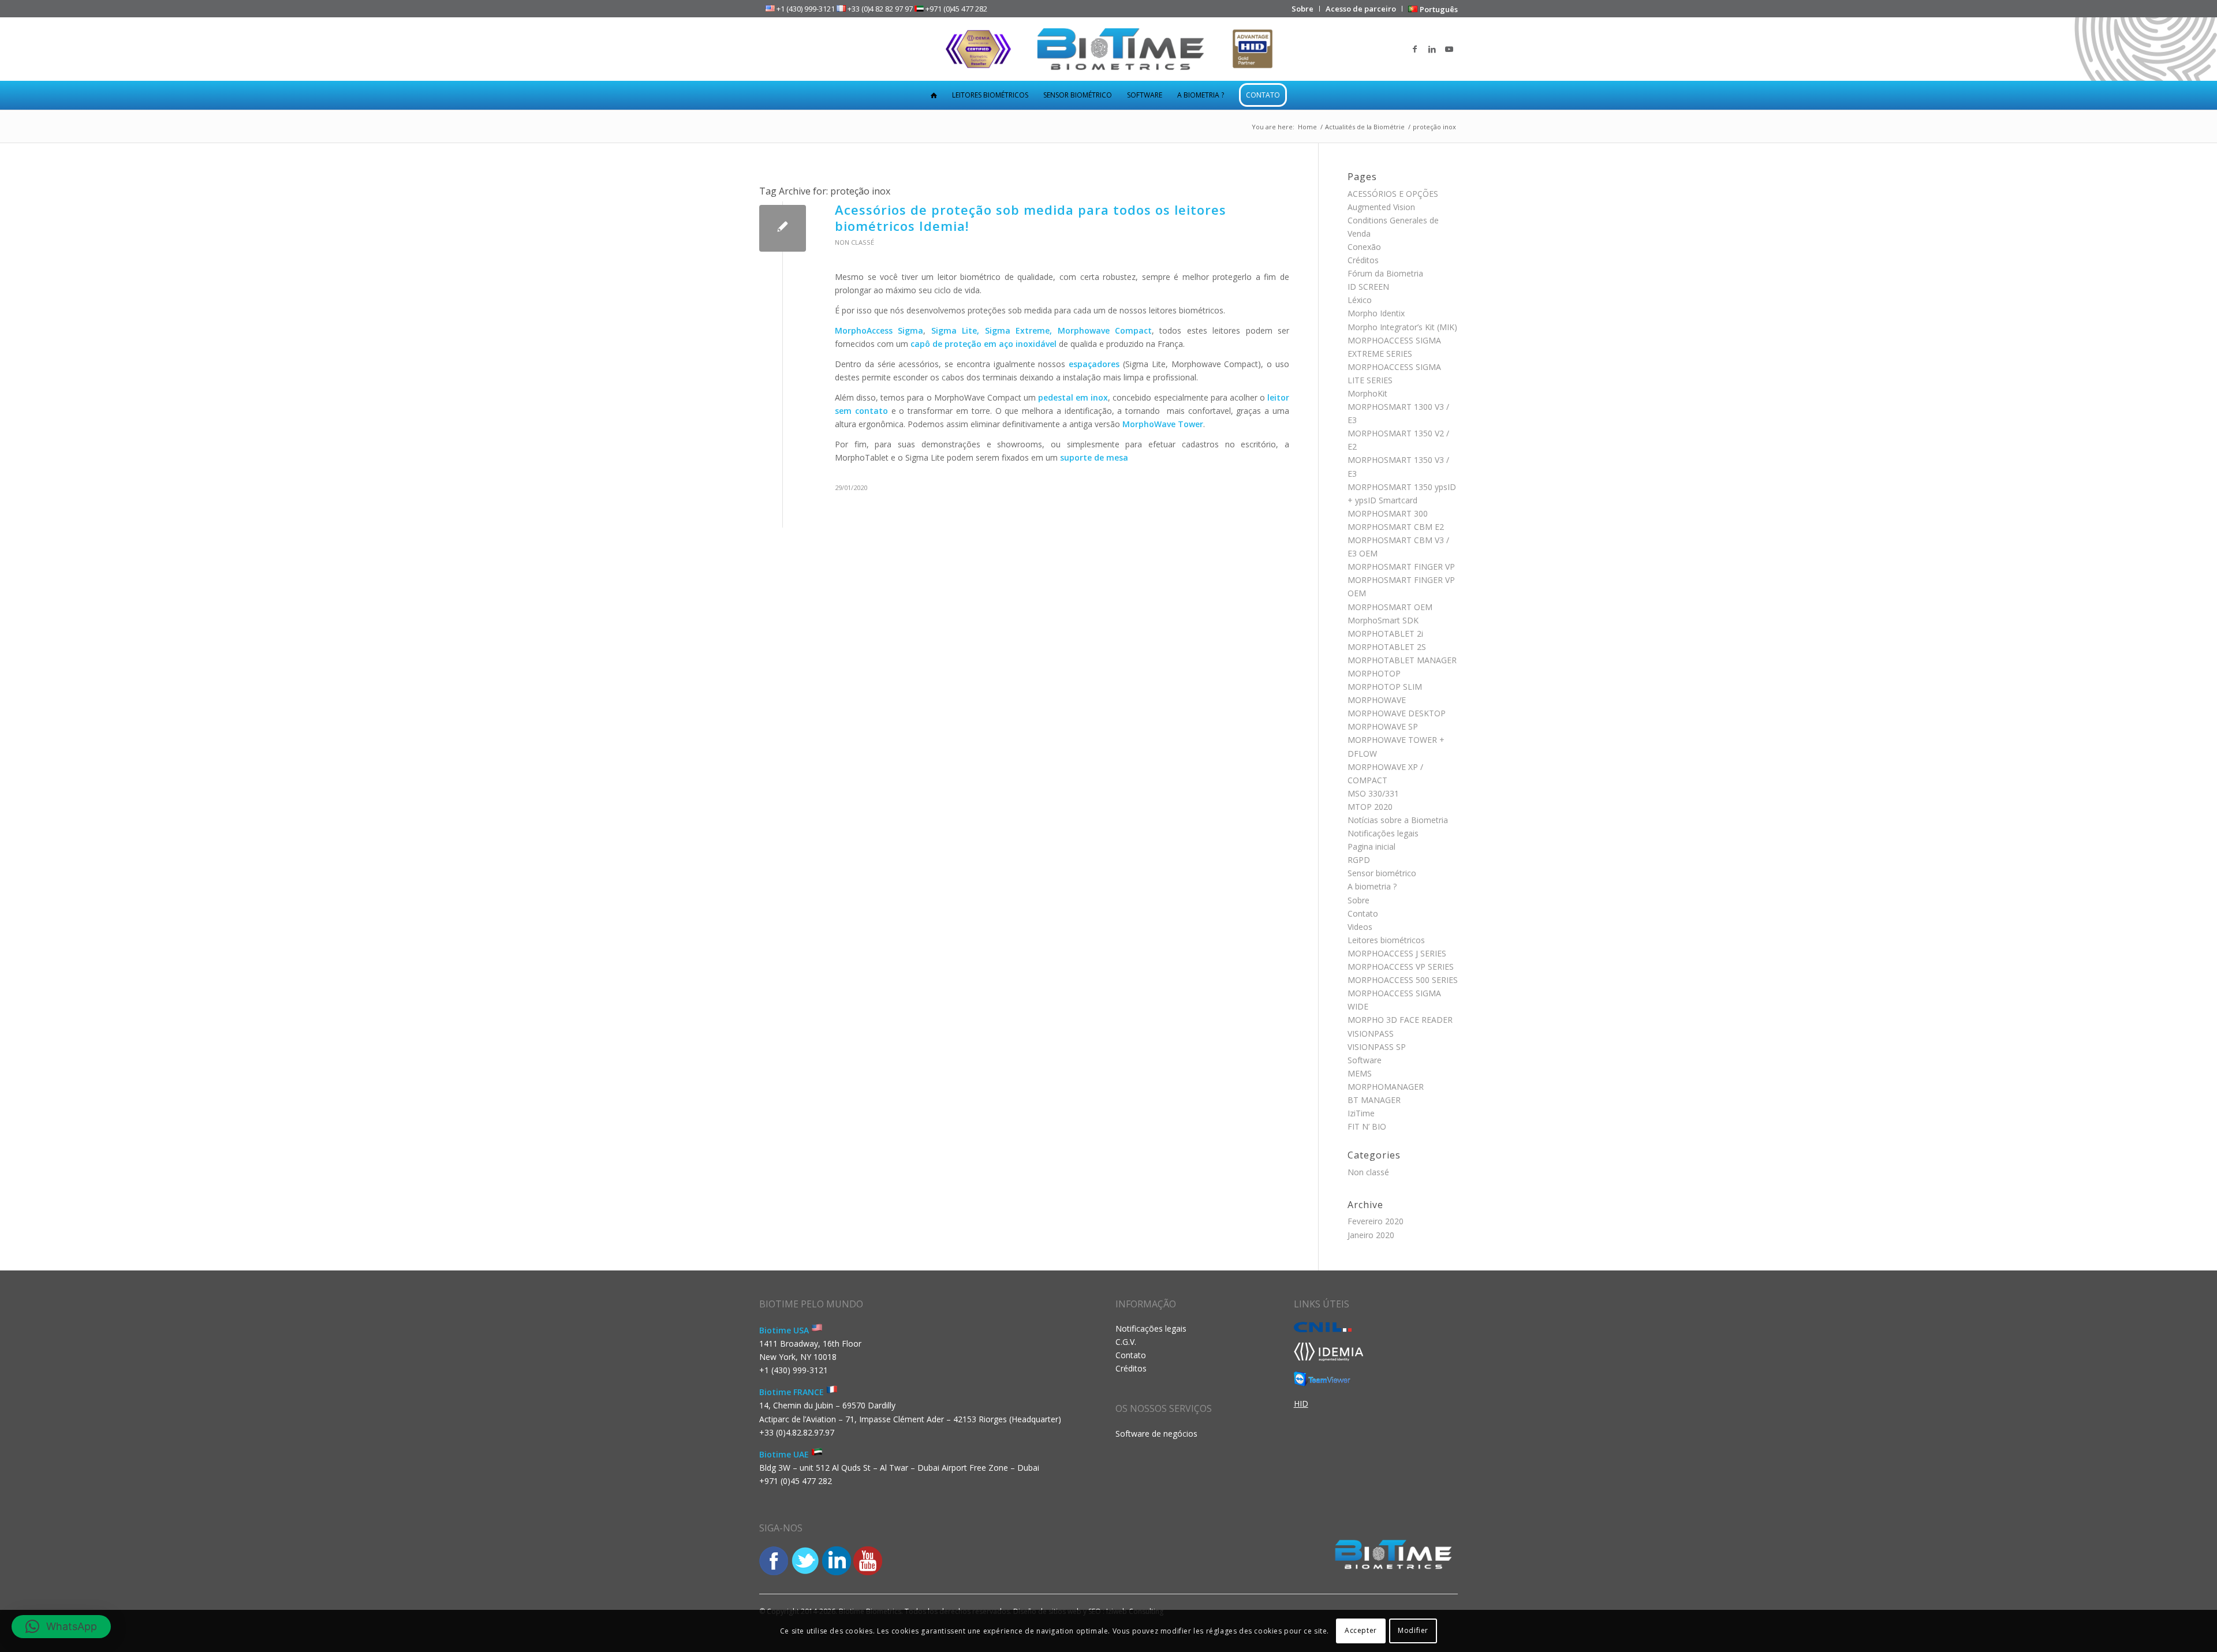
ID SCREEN (1368, 287)
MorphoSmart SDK (1383, 620)
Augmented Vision (1381, 207)
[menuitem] (1303, 9)
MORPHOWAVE (1377, 700)
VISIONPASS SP (1377, 1047)
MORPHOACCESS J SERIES (1397, 953)
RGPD (1359, 860)
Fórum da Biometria (1385, 273)
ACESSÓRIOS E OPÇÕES (1393, 194)
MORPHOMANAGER (1386, 1087)
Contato (1363, 913)
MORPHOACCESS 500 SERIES (1403, 980)
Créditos (1363, 260)
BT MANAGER (1374, 1100)
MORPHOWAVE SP (1383, 726)
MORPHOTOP (1374, 673)
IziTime (1361, 1113)
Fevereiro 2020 (1376, 1221)
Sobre (1358, 900)
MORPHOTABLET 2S (1387, 647)
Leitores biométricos (1386, 940)
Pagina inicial (1371, 846)
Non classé (854, 242)
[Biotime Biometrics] (1109, 49)
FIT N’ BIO (1367, 1126)
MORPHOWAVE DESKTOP (1397, 713)
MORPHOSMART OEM (1390, 607)
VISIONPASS (1371, 1034)
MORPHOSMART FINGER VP (1401, 567)
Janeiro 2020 (1371, 1235)
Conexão (1364, 247)
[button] (61, 1627)
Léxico (1360, 300)
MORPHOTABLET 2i (1385, 633)
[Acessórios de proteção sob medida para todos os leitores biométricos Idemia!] (783, 228)
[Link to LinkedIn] (1432, 49)
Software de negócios (1156, 1434)
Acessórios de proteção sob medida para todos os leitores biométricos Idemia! (1031, 218)
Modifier (1413, 1630)
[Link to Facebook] (1414, 49)
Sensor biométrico (1382, 873)
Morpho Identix (1376, 313)
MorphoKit (1367, 393)
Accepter (1361, 1630)
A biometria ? (1372, 886)
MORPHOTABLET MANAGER (1402, 660)
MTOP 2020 (1370, 807)
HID (1301, 1404)
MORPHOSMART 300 (1388, 513)
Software (1365, 1060)
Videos (1360, 927)
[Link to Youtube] (1449, 49)
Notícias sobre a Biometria (1398, 820)
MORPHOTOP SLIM (1385, 687)
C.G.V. (1126, 1342)
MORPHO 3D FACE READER (1400, 1020)
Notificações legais (1383, 833)
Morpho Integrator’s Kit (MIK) (1402, 327)
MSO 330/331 (1373, 793)
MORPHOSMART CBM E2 (1396, 527)
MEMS (1360, 1073)
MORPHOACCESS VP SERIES (1401, 967)
